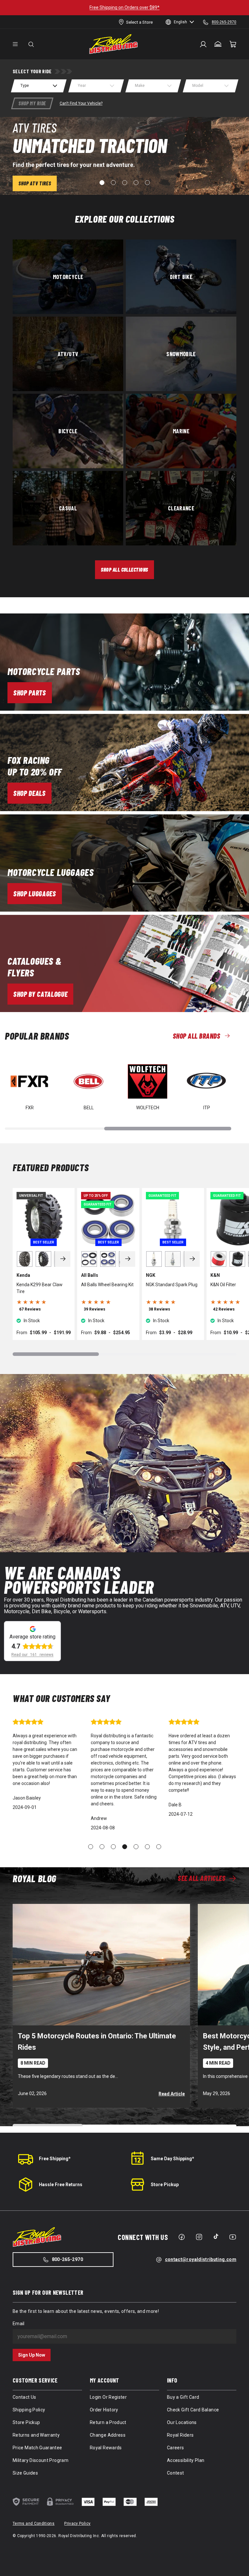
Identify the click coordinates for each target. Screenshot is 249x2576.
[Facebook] (182, 2237)
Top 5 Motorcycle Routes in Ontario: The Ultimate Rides (97, 2042)
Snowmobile (181, 354)
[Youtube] (233, 2237)
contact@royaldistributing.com (201, 2259)
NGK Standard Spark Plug (172, 1285)
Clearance (181, 508)
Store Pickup (165, 2185)
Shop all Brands (196, 1036)
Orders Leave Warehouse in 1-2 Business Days (125, 7)
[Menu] (15, 44)
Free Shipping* (55, 2159)
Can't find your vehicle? (81, 103)
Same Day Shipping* (172, 2159)
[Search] (31, 44)
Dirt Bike (181, 277)
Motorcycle (68, 277)
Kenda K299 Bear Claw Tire (40, 1288)
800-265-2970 (67, 2259)
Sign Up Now (32, 2355)
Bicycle (68, 431)
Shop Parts (30, 693)
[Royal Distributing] (113, 44)
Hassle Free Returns (61, 2185)
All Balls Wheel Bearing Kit (107, 1285)
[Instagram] (199, 2237)
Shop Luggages (35, 893)
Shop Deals (30, 793)
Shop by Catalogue (40, 994)
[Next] (63, 1259)
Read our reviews (32, 1655)
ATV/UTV (68, 354)
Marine (181, 431)
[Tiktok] (216, 2236)
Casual (68, 508)
